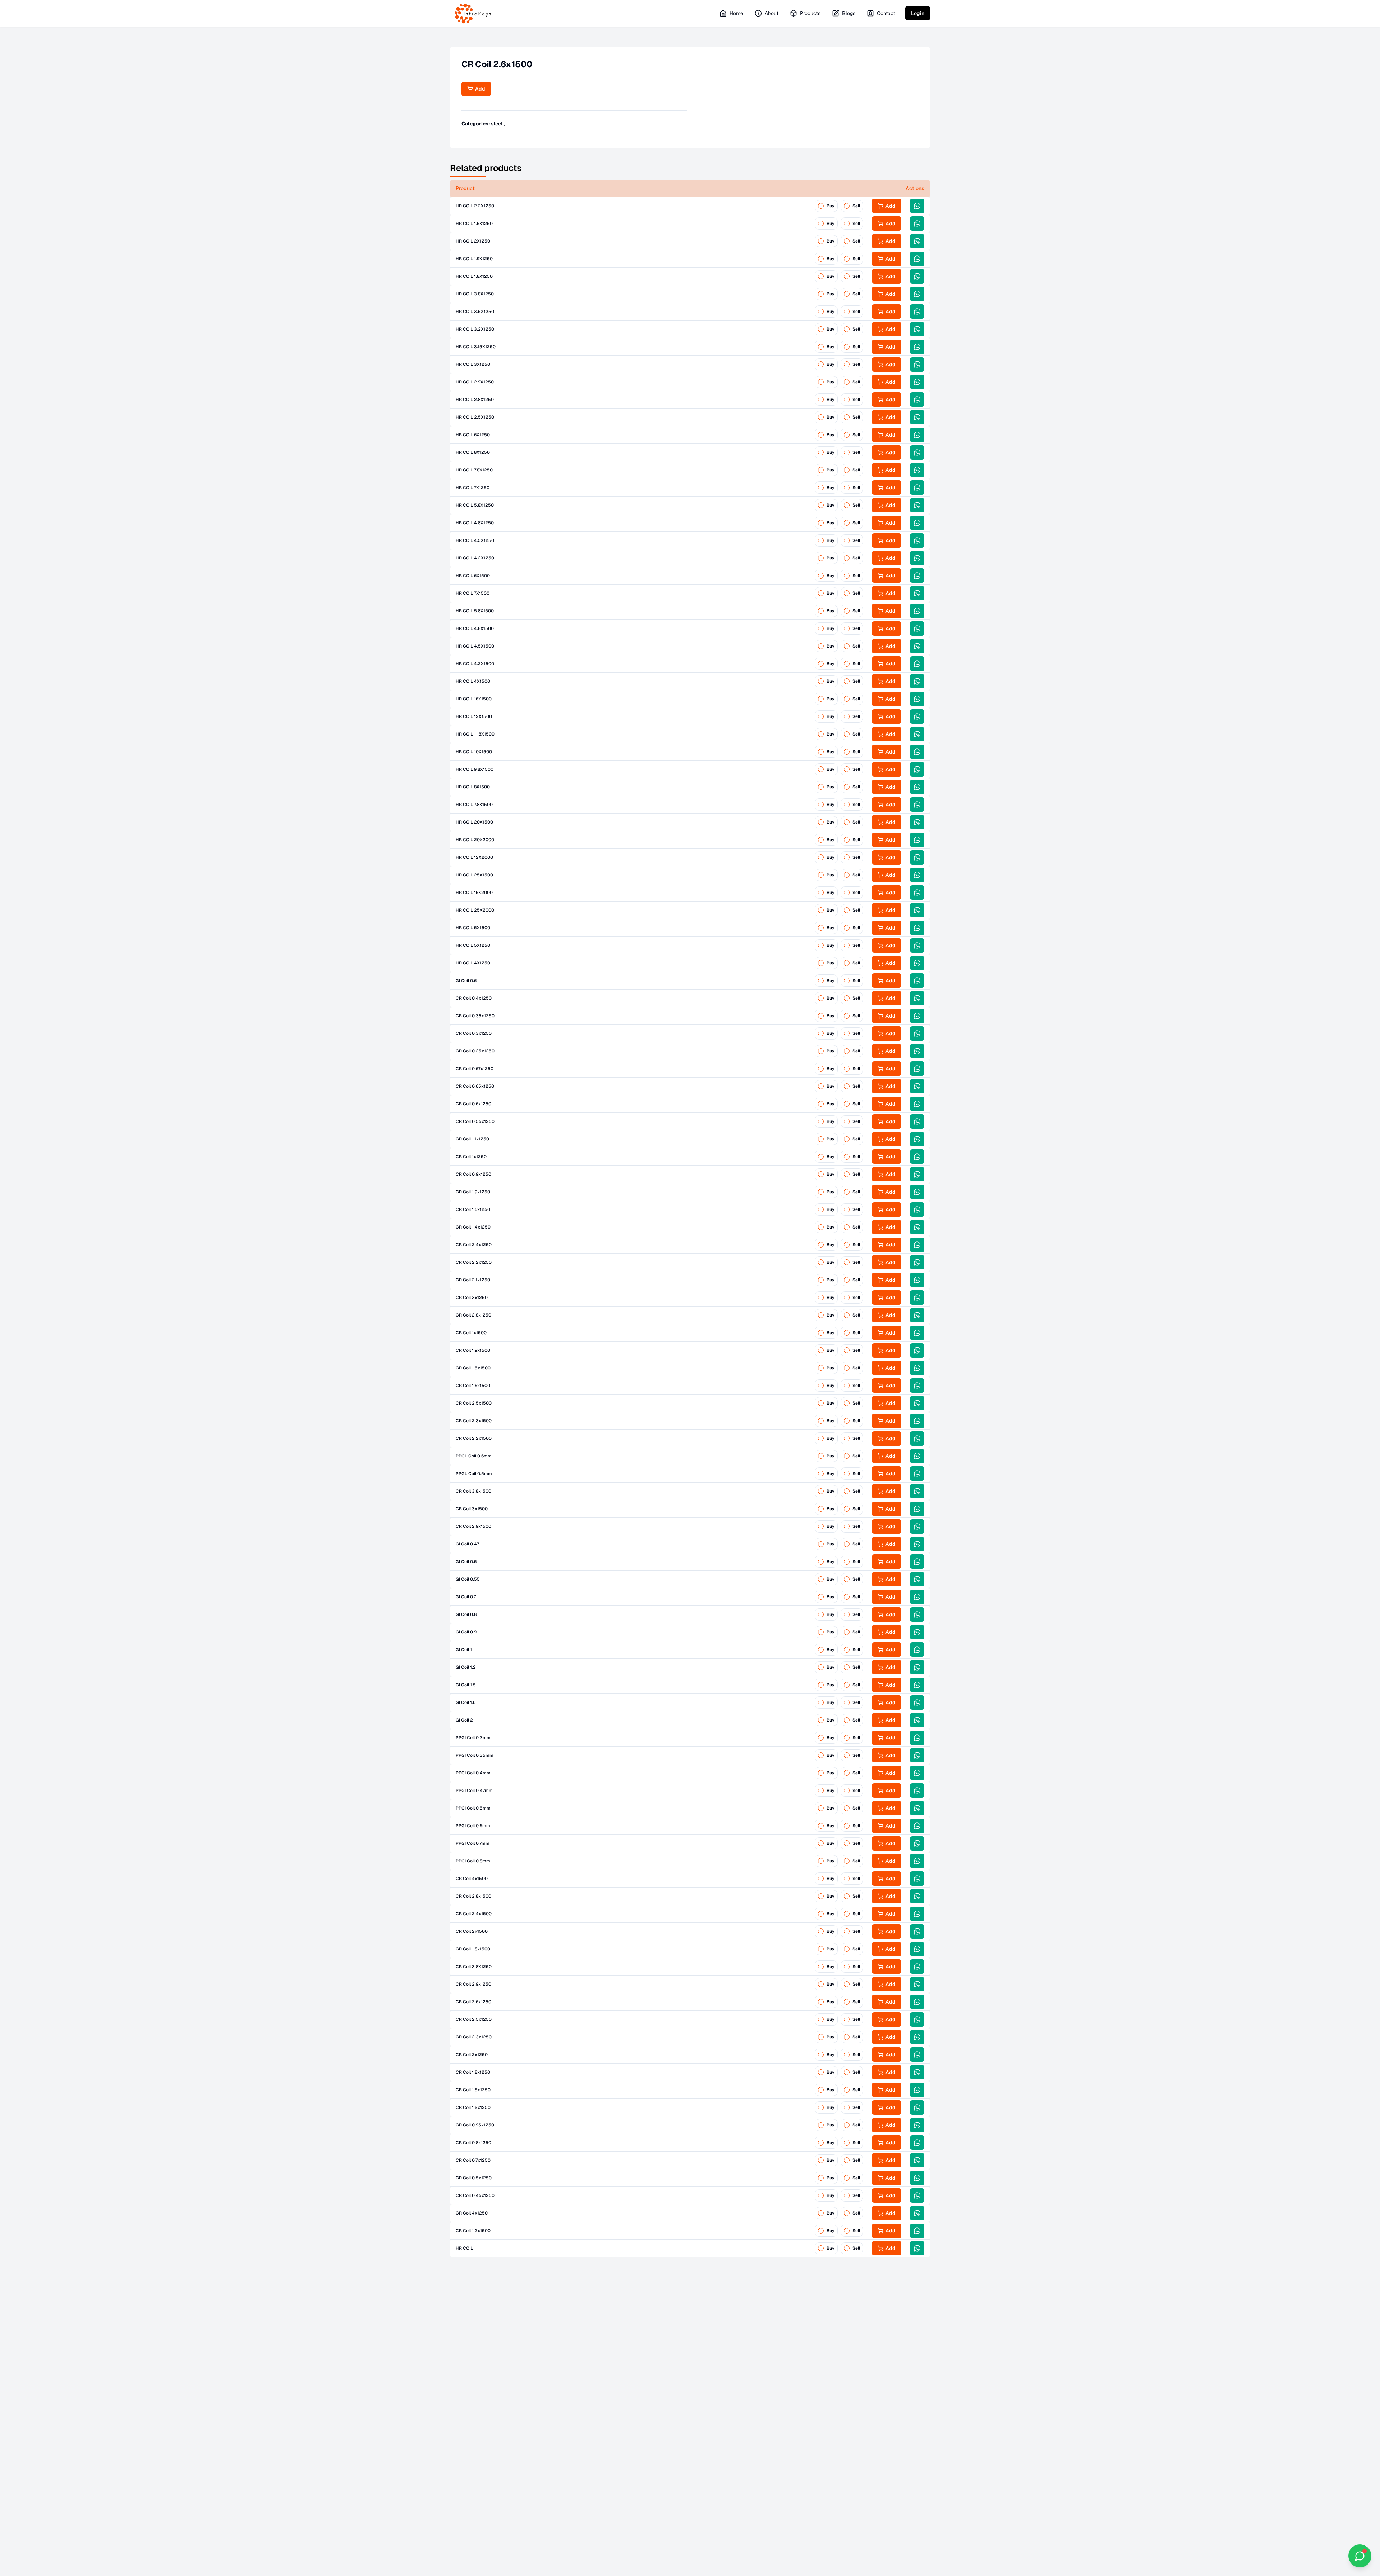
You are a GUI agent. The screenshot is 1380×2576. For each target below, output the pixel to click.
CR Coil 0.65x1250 (475, 1086)
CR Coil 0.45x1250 (475, 2195)
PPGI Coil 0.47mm (474, 1791)
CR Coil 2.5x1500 (474, 1403)
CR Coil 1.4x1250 (473, 1227)
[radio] (821, 206)
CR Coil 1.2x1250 (473, 2107)
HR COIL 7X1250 (473, 488)
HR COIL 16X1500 (474, 699)
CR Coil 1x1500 (471, 1333)
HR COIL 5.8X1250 (475, 505)
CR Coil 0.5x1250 (474, 2178)
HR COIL (464, 2248)
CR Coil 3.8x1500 (473, 1491)
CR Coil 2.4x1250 (474, 1245)
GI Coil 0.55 (468, 1579)
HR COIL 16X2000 (474, 893)
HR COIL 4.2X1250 (475, 558)
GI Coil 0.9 (466, 1632)
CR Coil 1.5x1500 (473, 1368)
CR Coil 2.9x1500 (473, 1526)
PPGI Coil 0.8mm (473, 1861)
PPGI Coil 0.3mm (473, 1738)
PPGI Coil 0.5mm (473, 1808)
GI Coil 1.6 (466, 1702)
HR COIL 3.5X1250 (475, 312)
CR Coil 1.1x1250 (472, 1139)
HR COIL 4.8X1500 (475, 628)
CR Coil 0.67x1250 (475, 1069)
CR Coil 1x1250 (471, 1157)
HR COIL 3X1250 (473, 364)
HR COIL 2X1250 (473, 241)
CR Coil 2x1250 (472, 2055)
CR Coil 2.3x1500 (474, 1421)
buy (831, 206)
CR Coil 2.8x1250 (473, 1315)
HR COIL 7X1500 (473, 593)
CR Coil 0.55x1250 (475, 1121)
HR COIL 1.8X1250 (474, 276)
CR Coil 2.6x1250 (473, 2002)
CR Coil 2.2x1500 (474, 1438)
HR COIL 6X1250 (473, 435)
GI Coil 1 (464, 1650)
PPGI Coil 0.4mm (473, 1773)
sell (856, 206)
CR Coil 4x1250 (472, 2213)
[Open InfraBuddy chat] (1360, 2556)
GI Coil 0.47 (467, 1544)
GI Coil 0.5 (466, 1562)
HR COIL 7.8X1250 (474, 470)
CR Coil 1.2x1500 (473, 2231)
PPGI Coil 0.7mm (473, 1843)
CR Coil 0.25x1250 (475, 1051)
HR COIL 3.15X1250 (476, 347)
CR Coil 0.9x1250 (473, 1174)
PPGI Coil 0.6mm (473, 1826)
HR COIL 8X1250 (473, 452)
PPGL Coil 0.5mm (474, 1474)
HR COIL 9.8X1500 (475, 769)
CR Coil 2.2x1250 (474, 1262)
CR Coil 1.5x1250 (473, 2090)
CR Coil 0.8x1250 (473, 2143)
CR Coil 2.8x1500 (473, 1896)
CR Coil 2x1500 (472, 1931)
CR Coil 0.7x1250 (473, 2160)
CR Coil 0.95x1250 (475, 2125)
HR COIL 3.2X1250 (475, 329)
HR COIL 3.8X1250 (475, 294)
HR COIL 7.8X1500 (474, 805)
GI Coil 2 (464, 1720)
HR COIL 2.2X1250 (475, 206)
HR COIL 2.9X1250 (475, 382)
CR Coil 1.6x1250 (473, 1209)
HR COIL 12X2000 (474, 857)
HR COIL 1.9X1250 (474, 259)
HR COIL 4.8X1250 (475, 523)
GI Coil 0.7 (466, 1597)
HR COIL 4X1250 (473, 963)
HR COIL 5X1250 (473, 945)
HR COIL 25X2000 (475, 910)
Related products (486, 168)
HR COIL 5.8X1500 (475, 611)
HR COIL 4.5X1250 (475, 540)
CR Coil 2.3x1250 (474, 2037)
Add (479, 89)
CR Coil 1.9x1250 (473, 1192)
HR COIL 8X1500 (473, 787)
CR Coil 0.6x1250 (473, 1104)
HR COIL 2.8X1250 (475, 400)
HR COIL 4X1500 (473, 681)
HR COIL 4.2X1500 (475, 664)
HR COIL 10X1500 (474, 752)
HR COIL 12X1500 (474, 716)
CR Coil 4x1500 (472, 1879)
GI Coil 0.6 (466, 981)
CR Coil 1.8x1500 (473, 1949)
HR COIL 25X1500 (474, 875)
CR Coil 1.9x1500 (473, 1350)
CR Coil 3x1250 (472, 1298)
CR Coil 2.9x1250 (473, 1984)
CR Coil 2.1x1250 (473, 1280)
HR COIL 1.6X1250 (474, 224)
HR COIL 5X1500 (473, 928)
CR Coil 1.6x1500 (473, 1386)
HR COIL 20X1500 (474, 822)
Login (918, 13)
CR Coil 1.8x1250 (473, 2072)
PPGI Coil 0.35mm (475, 1755)
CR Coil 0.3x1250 (474, 1033)
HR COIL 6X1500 (473, 576)
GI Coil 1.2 (466, 1667)
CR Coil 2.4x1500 (474, 1914)
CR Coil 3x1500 (472, 1509)
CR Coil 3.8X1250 (474, 1967)
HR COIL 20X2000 (475, 840)
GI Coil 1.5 (466, 1685)
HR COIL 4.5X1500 (475, 646)
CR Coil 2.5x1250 (474, 2019)
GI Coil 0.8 (466, 1614)
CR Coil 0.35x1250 (475, 1016)
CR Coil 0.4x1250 (474, 998)
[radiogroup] (839, 206)
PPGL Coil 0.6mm (474, 1456)
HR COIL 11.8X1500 (475, 734)
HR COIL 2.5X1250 (475, 417)
